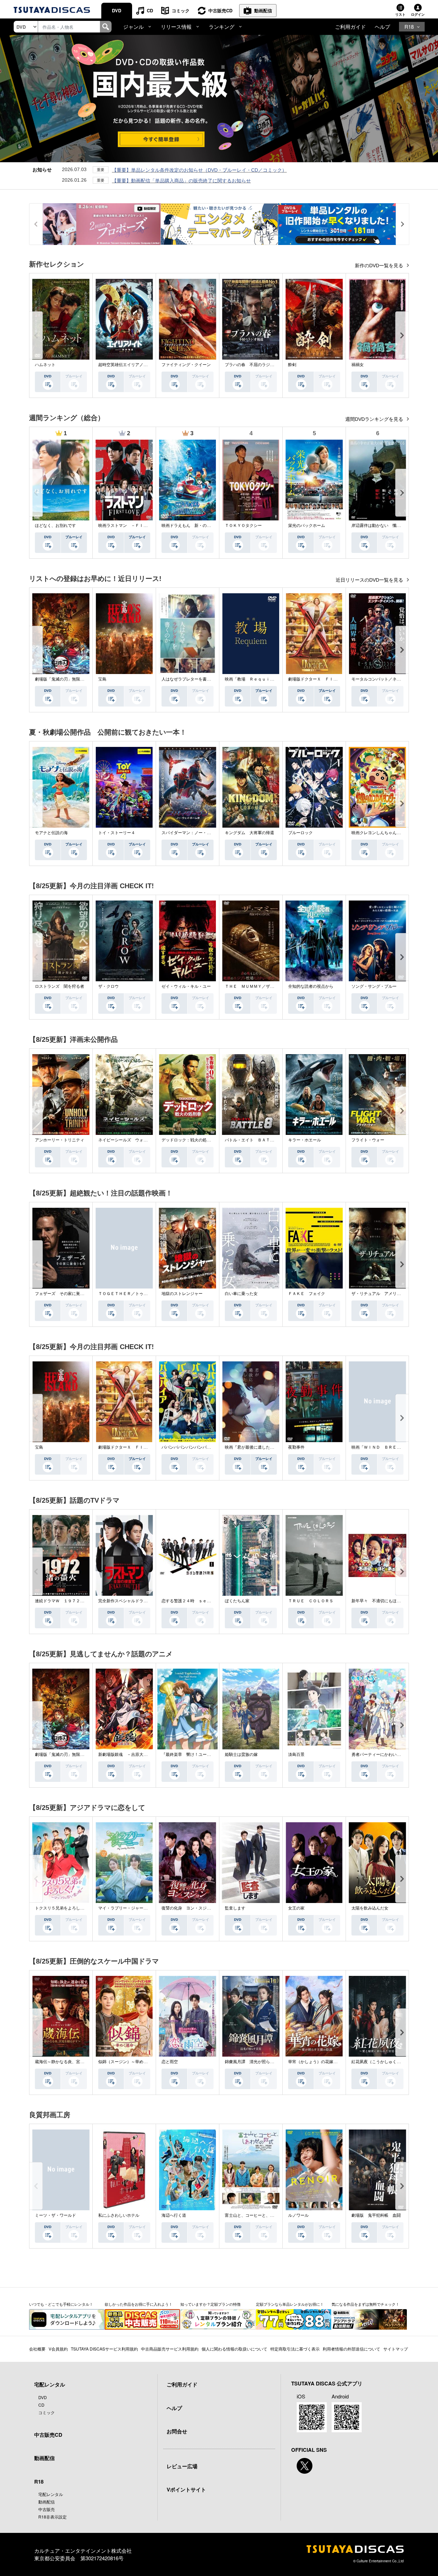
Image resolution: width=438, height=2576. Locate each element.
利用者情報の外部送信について (351, 2349)
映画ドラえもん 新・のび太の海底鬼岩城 (201, 526)
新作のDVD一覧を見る (380, 266)
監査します (235, 1908)
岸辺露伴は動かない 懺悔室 (378, 526)
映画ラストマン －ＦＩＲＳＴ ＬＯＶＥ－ (139, 526)
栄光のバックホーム (307, 526)
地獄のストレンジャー (182, 1294)
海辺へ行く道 (174, 2215)
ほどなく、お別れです (55, 526)
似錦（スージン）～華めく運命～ (129, 2062)
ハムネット (45, 365)
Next (402, 335)
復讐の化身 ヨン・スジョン (188, 1908)
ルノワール (298, 2215)
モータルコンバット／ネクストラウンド (388, 679)
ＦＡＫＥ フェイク (307, 1294)
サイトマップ (396, 2349)
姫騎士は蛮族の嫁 (241, 1755)
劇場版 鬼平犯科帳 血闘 (376, 2215)
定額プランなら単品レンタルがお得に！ (290, 2304)
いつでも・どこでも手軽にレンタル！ (61, 2304)
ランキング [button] (222, 27)
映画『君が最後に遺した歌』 (252, 1447)
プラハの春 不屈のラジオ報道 (254, 365)
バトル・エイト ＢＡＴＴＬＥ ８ (258, 1140)
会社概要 (37, 2349)
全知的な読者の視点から (311, 986)
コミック (181, 10)
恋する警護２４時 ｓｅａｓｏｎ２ (194, 1601)
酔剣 (292, 365)
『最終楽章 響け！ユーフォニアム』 (196, 1755)
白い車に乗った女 (241, 1294)
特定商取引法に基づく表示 (295, 2349)
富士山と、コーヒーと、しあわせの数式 (262, 2215)
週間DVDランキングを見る (375, 419)
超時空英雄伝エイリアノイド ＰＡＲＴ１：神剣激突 (147, 365)
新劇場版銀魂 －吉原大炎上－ (127, 1755)
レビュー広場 (182, 2466)
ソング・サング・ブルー (374, 986)
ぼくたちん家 (237, 1601)
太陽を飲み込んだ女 (370, 1908)
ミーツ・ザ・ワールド (55, 2215)
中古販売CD (220, 10)
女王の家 (296, 1908)
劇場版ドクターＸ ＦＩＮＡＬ (317, 679)
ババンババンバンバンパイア (188, 1447)
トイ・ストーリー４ (117, 833)
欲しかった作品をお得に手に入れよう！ (139, 2304)
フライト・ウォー (368, 1140)
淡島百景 (296, 1755)
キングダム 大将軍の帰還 (249, 833)
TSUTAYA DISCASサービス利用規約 (104, 2349)
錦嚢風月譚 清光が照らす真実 (254, 2062)
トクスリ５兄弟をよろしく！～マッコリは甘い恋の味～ (86, 1908)
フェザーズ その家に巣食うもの (66, 1294)
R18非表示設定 (53, 2517)
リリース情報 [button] (176, 27)
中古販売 (47, 2509)
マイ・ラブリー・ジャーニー (125, 1908)
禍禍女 (358, 365)
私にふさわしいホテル (119, 2215)
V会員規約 (58, 2349)
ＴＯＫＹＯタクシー (243, 526)
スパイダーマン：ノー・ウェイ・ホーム (198, 833)
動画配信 (263, 10)
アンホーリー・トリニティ (60, 1140)
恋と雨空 (170, 2062)
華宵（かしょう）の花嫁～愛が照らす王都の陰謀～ (335, 2062)
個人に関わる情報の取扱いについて (234, 2349)
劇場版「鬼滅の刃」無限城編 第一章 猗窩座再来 (82, 679)
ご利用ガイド (350, 27)
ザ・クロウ (108, 986)
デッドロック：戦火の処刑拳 (188, 1140)
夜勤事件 (296, 1447)
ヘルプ (382, 27)
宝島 (102, 679)
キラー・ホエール (305, 1140)
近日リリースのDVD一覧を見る (370, 580)
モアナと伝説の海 (51, 833)
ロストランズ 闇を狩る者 (60, 986)
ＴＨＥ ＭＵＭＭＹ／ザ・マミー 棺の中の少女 (270, 986)
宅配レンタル (51, 2494)
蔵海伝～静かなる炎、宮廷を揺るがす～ (72, 2062)
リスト (400, 14)
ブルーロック (300, 833)
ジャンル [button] (133, 27)
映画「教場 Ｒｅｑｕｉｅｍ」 (254, 679)
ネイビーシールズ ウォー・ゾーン (131, 1140)
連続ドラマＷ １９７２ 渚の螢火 (68, 1601)
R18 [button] (409, 27)
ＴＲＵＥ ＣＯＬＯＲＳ (311, 1601)
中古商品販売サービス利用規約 (170, 2349)
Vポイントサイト (186, 2489)
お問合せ (177, 2431)
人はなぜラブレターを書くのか (190, 679)
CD (150, 10)
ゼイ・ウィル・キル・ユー (186, 986)
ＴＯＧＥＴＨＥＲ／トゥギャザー (129, 1294)
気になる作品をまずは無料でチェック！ (365, 2304)
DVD (117, 10)
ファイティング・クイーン (186, 365)
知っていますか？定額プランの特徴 (210, 2304)
